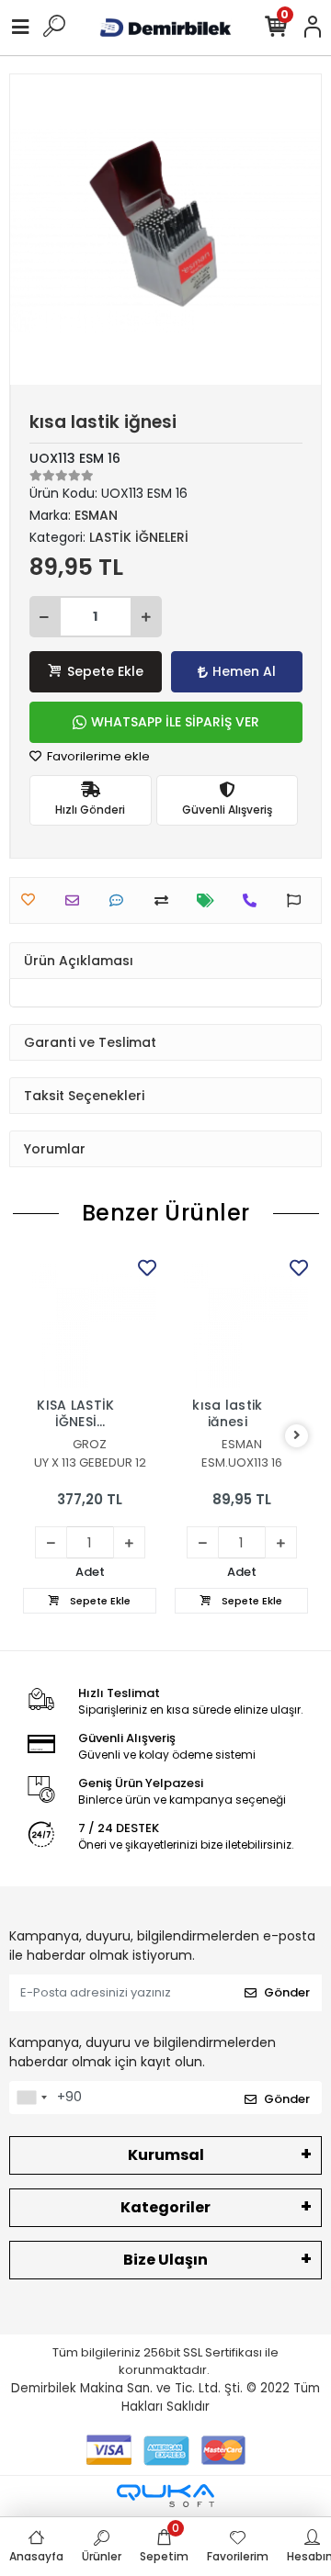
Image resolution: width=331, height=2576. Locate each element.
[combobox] (31, 2098)
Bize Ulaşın (165, 2260)
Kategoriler (165, 2207)
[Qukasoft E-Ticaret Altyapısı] (165, 2496)
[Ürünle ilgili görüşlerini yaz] (121, 900)
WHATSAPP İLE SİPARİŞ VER (175, 722)
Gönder (287, 1992)
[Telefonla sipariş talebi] (254, 900)
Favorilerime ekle (97, 756)
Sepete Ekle (105, 671)
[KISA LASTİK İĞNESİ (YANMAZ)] (90, 1321)
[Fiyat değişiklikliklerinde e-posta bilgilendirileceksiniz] (210, 900)
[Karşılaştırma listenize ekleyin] (166, 900)
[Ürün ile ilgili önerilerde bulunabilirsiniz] (298, 900)
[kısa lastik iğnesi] (241, 1321)
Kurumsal (166, 2155)
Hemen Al (244, 671)
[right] (297, 1436)
